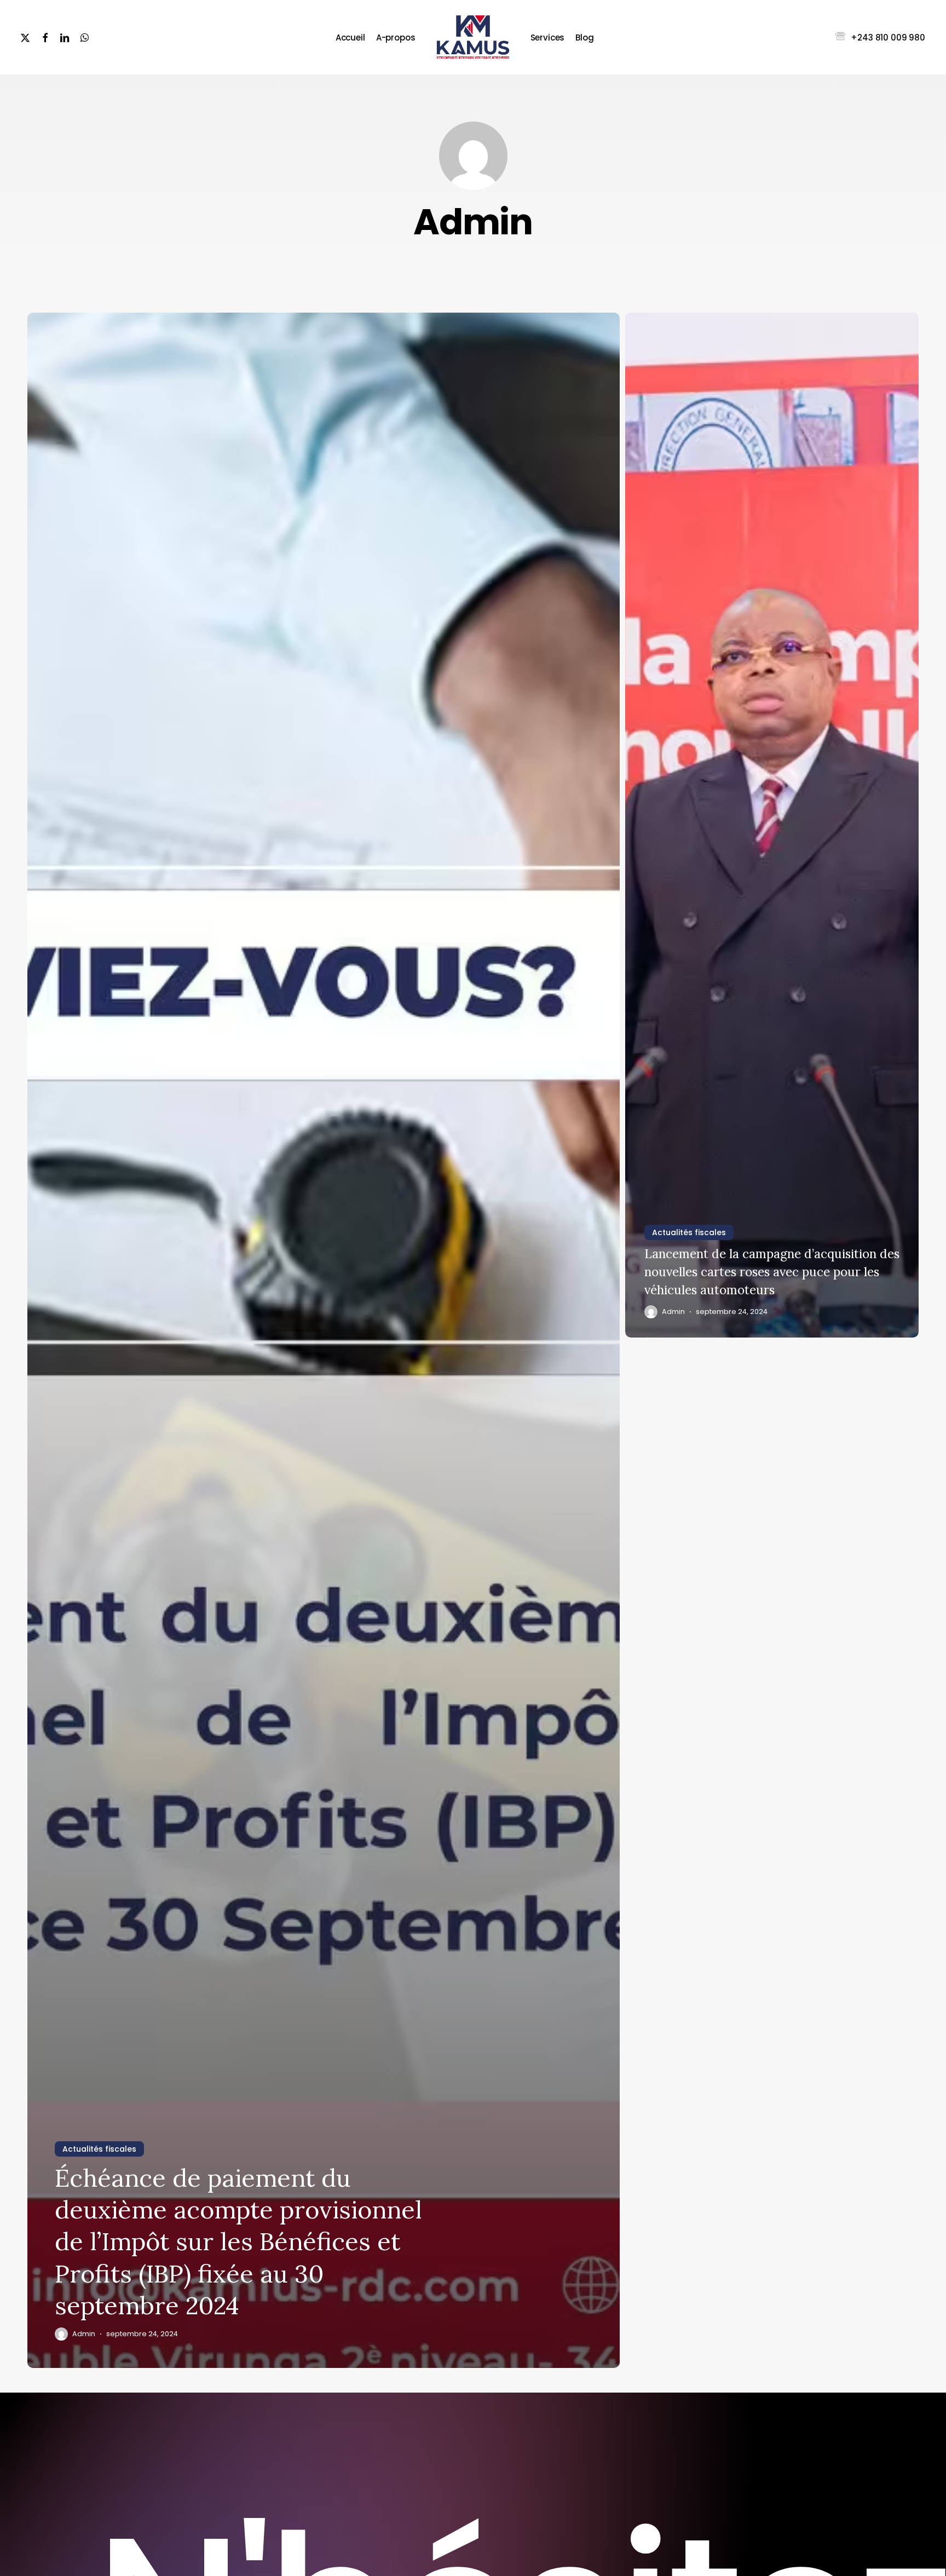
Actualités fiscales (99, 2149)
